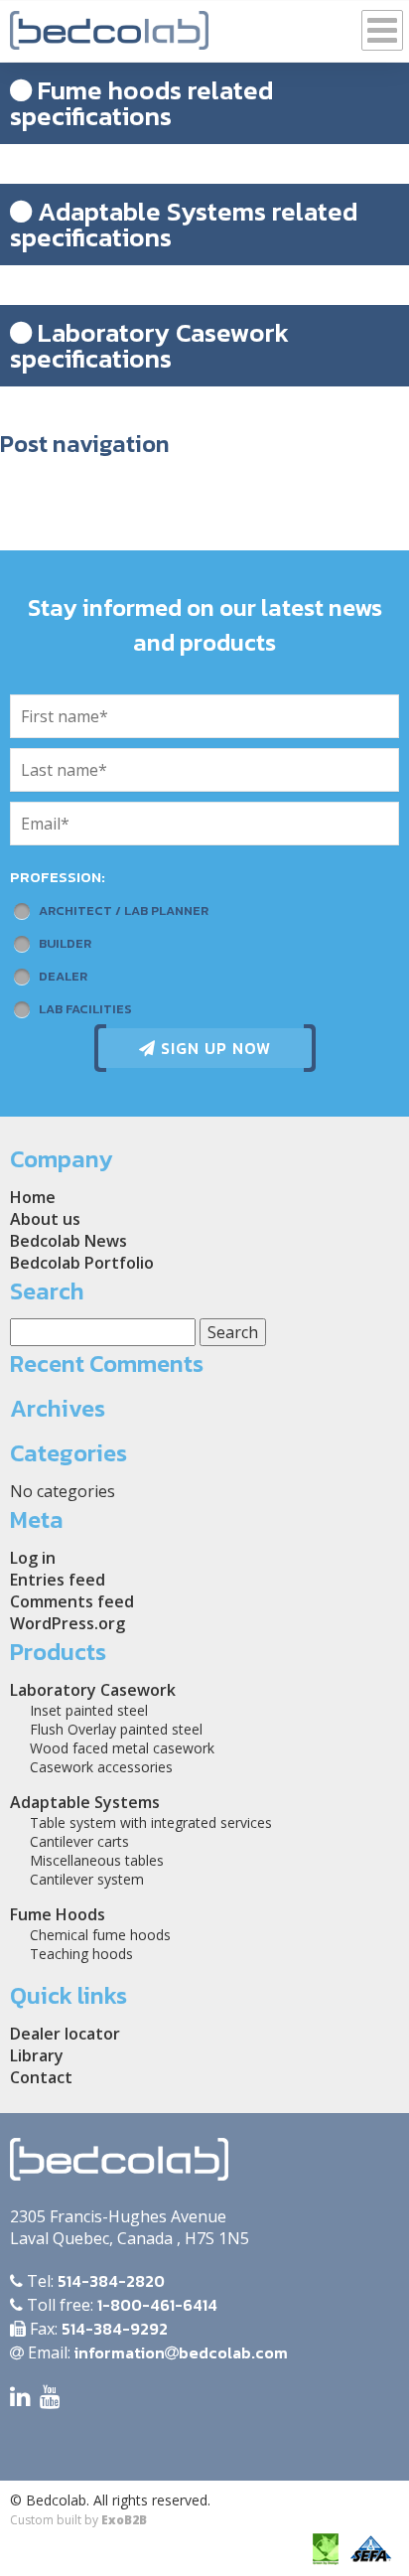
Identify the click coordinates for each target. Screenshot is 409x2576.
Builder (65, 943)
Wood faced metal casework (122, 1748)
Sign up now (213, 1048)
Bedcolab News (68, 1241)
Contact (41, 2077)
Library (37, 2055)
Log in (33, 1558)
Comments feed (72, 1601)
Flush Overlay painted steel (116, 1729)
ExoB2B (124, 2520)
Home (33, 1197)
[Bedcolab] (109, 25)
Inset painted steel (89, 1710)
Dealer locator (65, 2034)
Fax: (97, 2329)
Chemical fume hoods (100, 1935)
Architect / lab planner (124, 910)
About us (45, 1219)
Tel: (94, 2281)
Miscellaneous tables (97, 1860)
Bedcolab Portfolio (82, 1263)
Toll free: (120, 2305)
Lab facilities (85, 1009)
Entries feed (58, 1580)
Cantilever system (87, 1879)
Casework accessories (101, 1767)
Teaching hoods (81, 1954)
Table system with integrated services (151, 1822)
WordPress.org (68, 1623)
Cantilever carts (79, 1841)
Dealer (63, 976)
